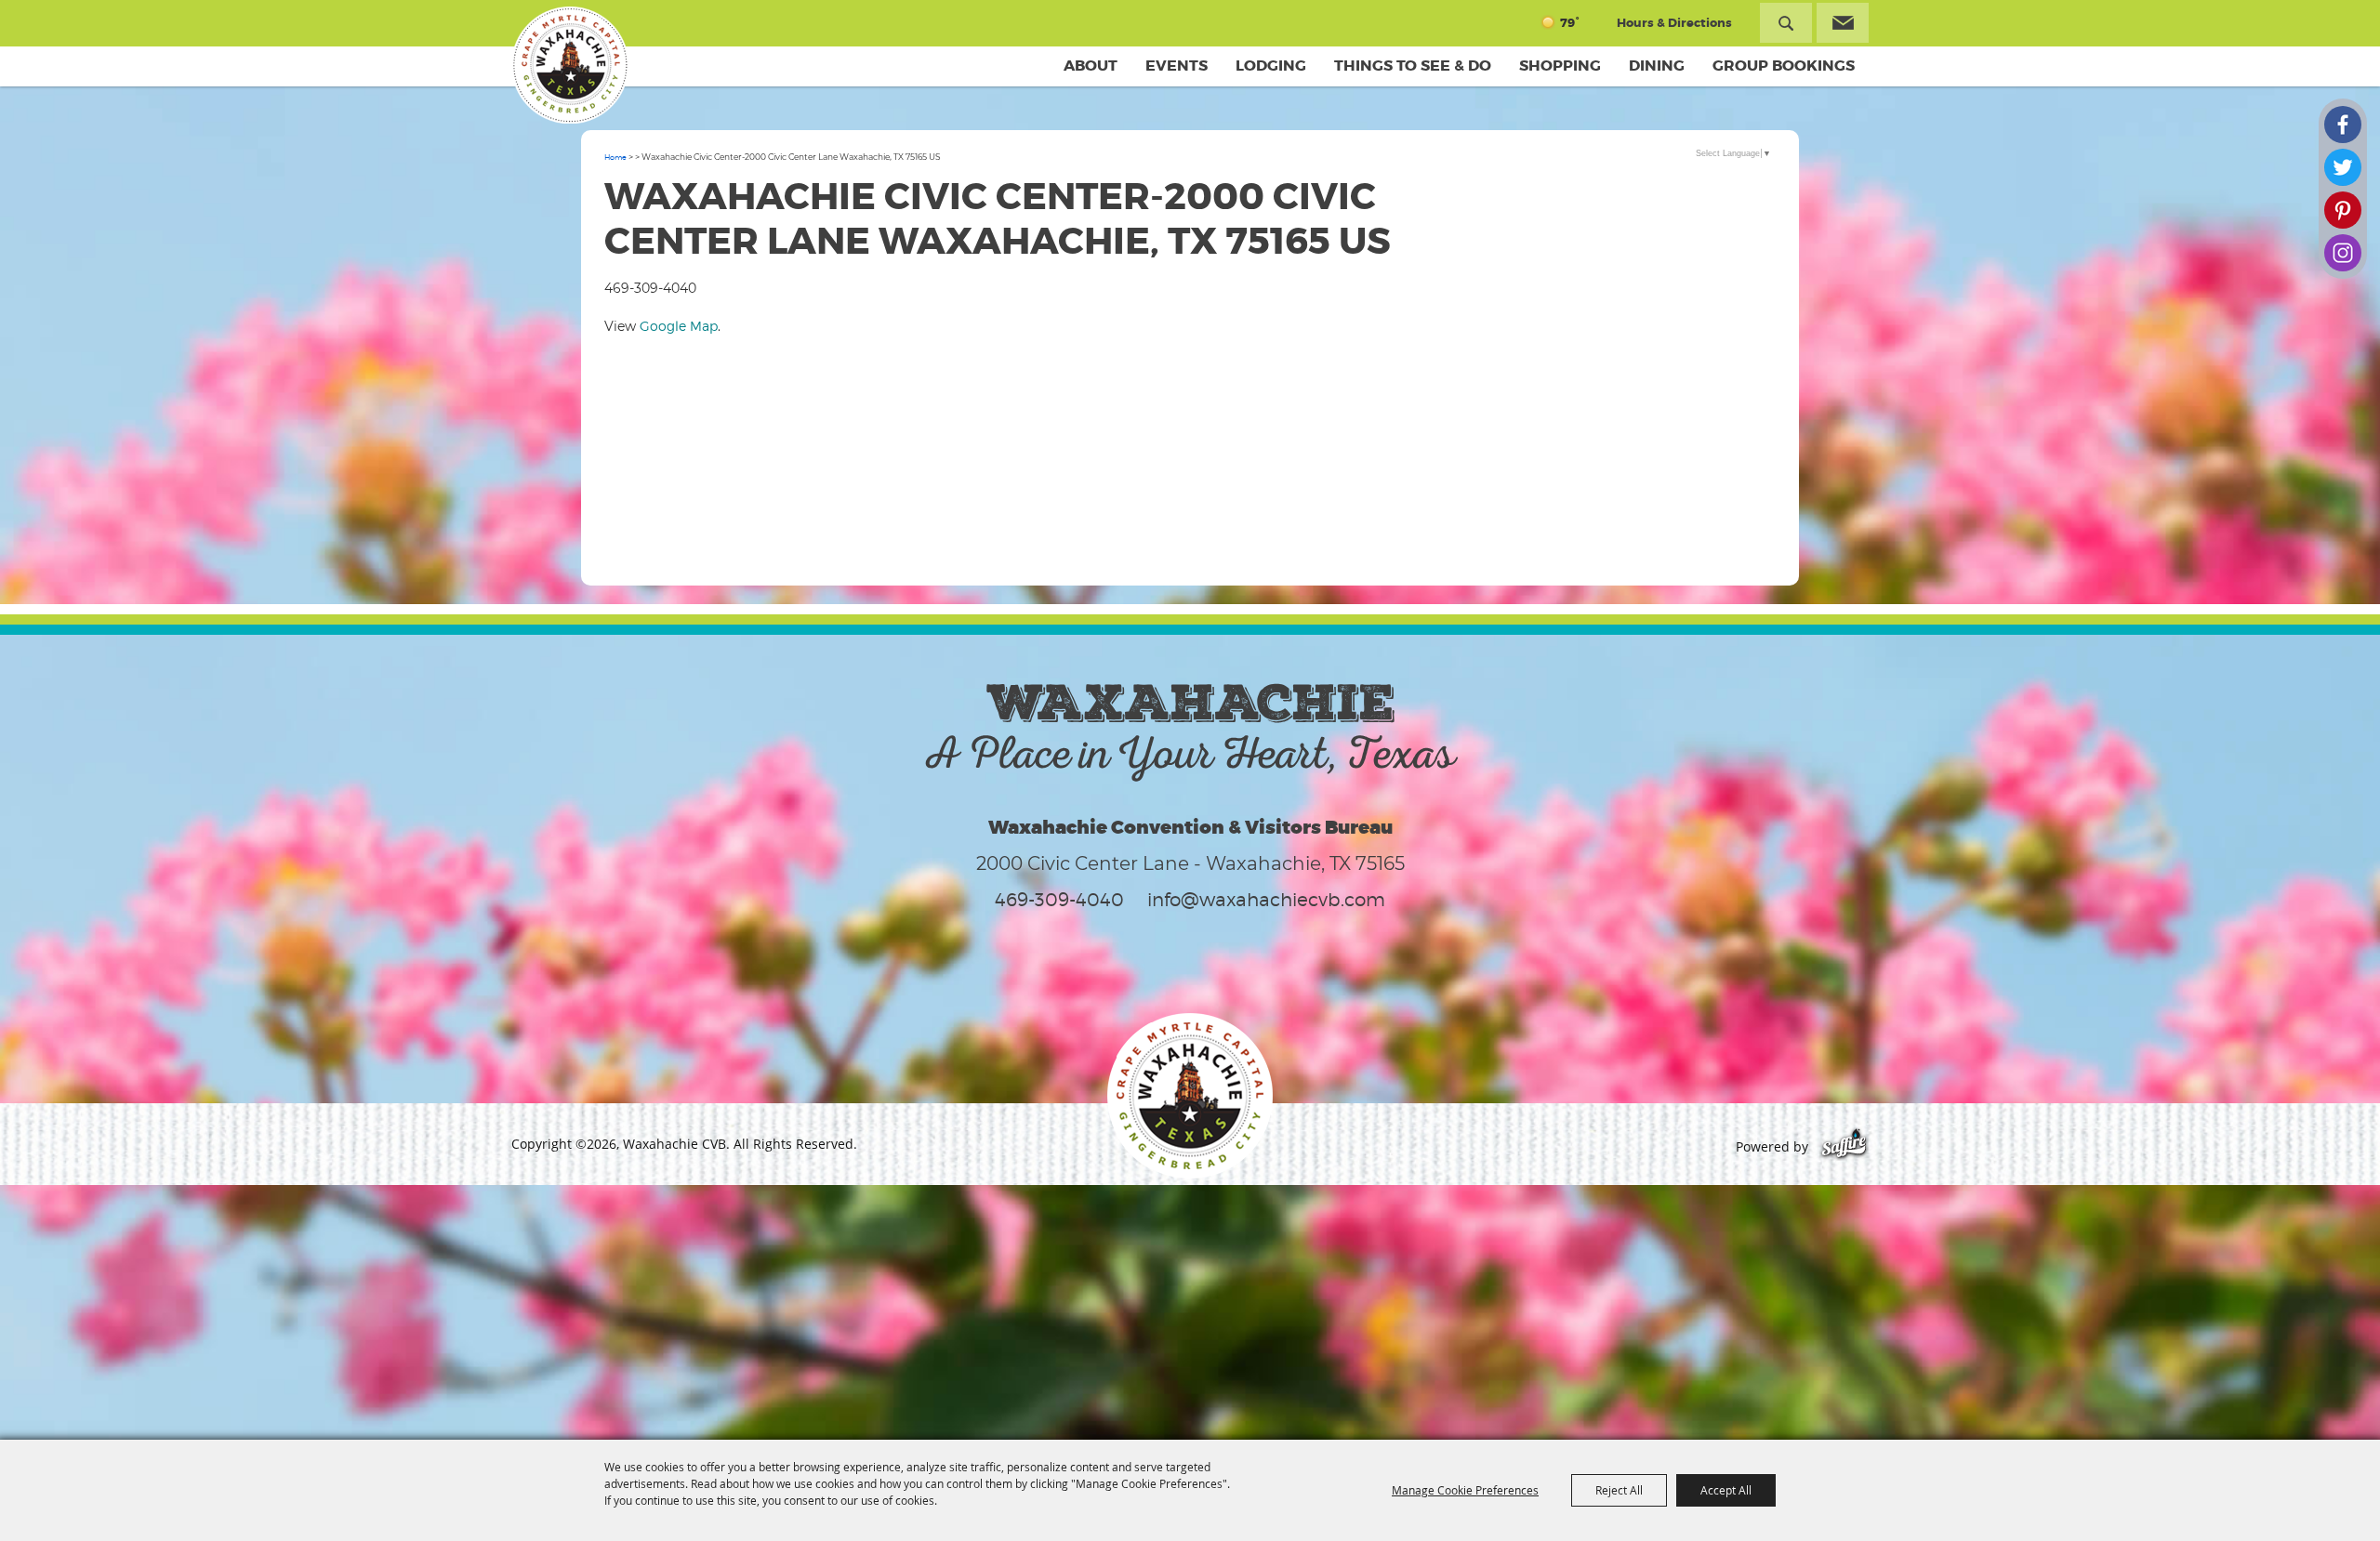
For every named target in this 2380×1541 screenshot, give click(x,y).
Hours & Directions (1674, 23)
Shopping (1560, 66)
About (1091, 66)
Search (1786, 23)
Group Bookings (1784, 66)
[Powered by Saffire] (1844, 1146)
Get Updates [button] (1843, 23)
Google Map (679, 326)
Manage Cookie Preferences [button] (1465, 1490)
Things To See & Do (1413, 66)
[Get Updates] (1843, 23)
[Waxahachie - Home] (1190, 1096)
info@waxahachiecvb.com (1266, 900)
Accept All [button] (1726, 1490)
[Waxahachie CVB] (570, 65)
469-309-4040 (1059, 900)
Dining (1657, 66)
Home (615, 157)
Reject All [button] (1619, 1490)
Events (1177, 66)
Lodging (1271, 66)
